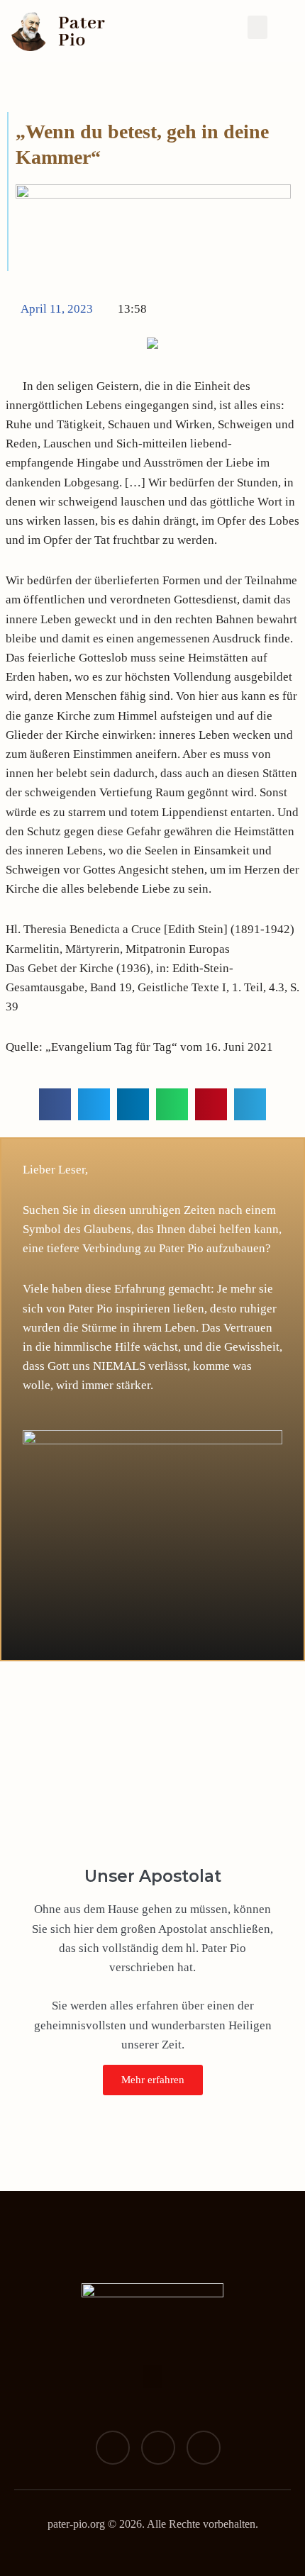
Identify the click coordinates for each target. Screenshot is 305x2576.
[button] (257, 27)
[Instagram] (158, 2448)
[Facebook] (113, 2448)
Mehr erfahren (153, 2080)
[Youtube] (204, 2448)
